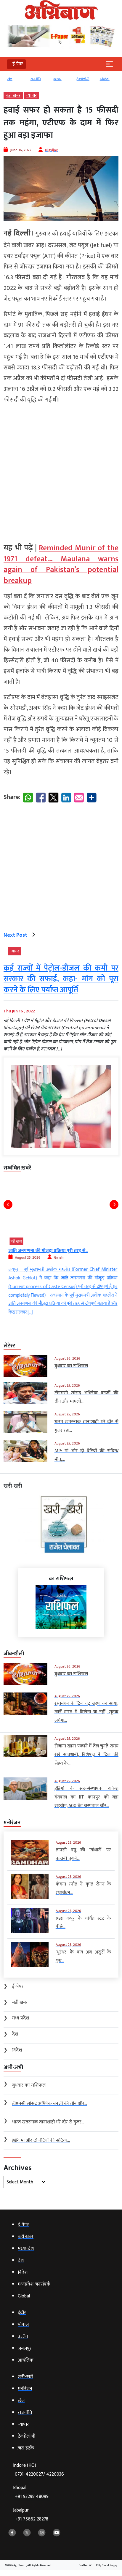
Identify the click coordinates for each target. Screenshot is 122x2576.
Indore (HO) (38, 2470)
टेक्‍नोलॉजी (82, 79)
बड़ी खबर (13, 95)
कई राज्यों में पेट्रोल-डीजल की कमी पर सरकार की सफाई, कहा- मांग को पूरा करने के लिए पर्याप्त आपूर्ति (61, 979)
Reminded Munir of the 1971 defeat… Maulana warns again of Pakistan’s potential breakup (61, 564)
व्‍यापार (57, 79)
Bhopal (31, 2492)
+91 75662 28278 (32, 2519)
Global (104, 79)
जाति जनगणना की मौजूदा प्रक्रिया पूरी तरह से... (46, 1251)
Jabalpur (31, 2515)
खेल (9, 79)
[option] (15, 82)
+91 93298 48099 (32, 2497)
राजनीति (35, 79)
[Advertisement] (61, 471)
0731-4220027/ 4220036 (39, 2474)
